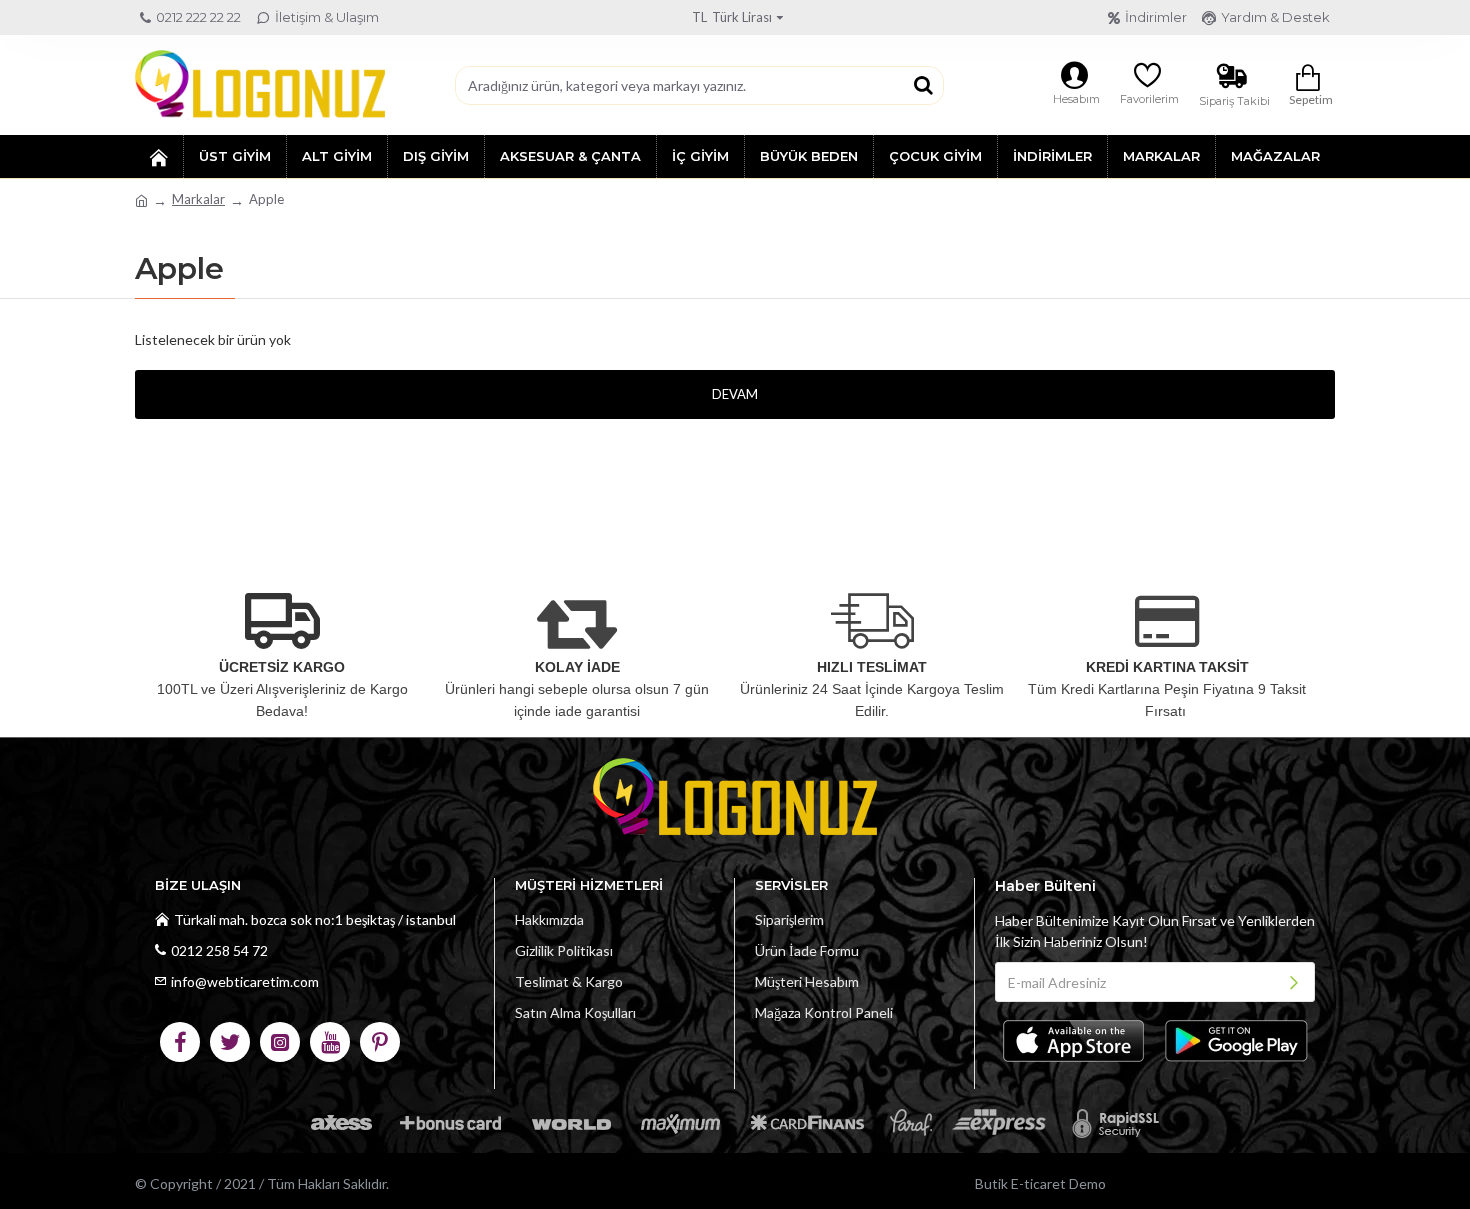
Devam (735, 394)
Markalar (198, 199)
